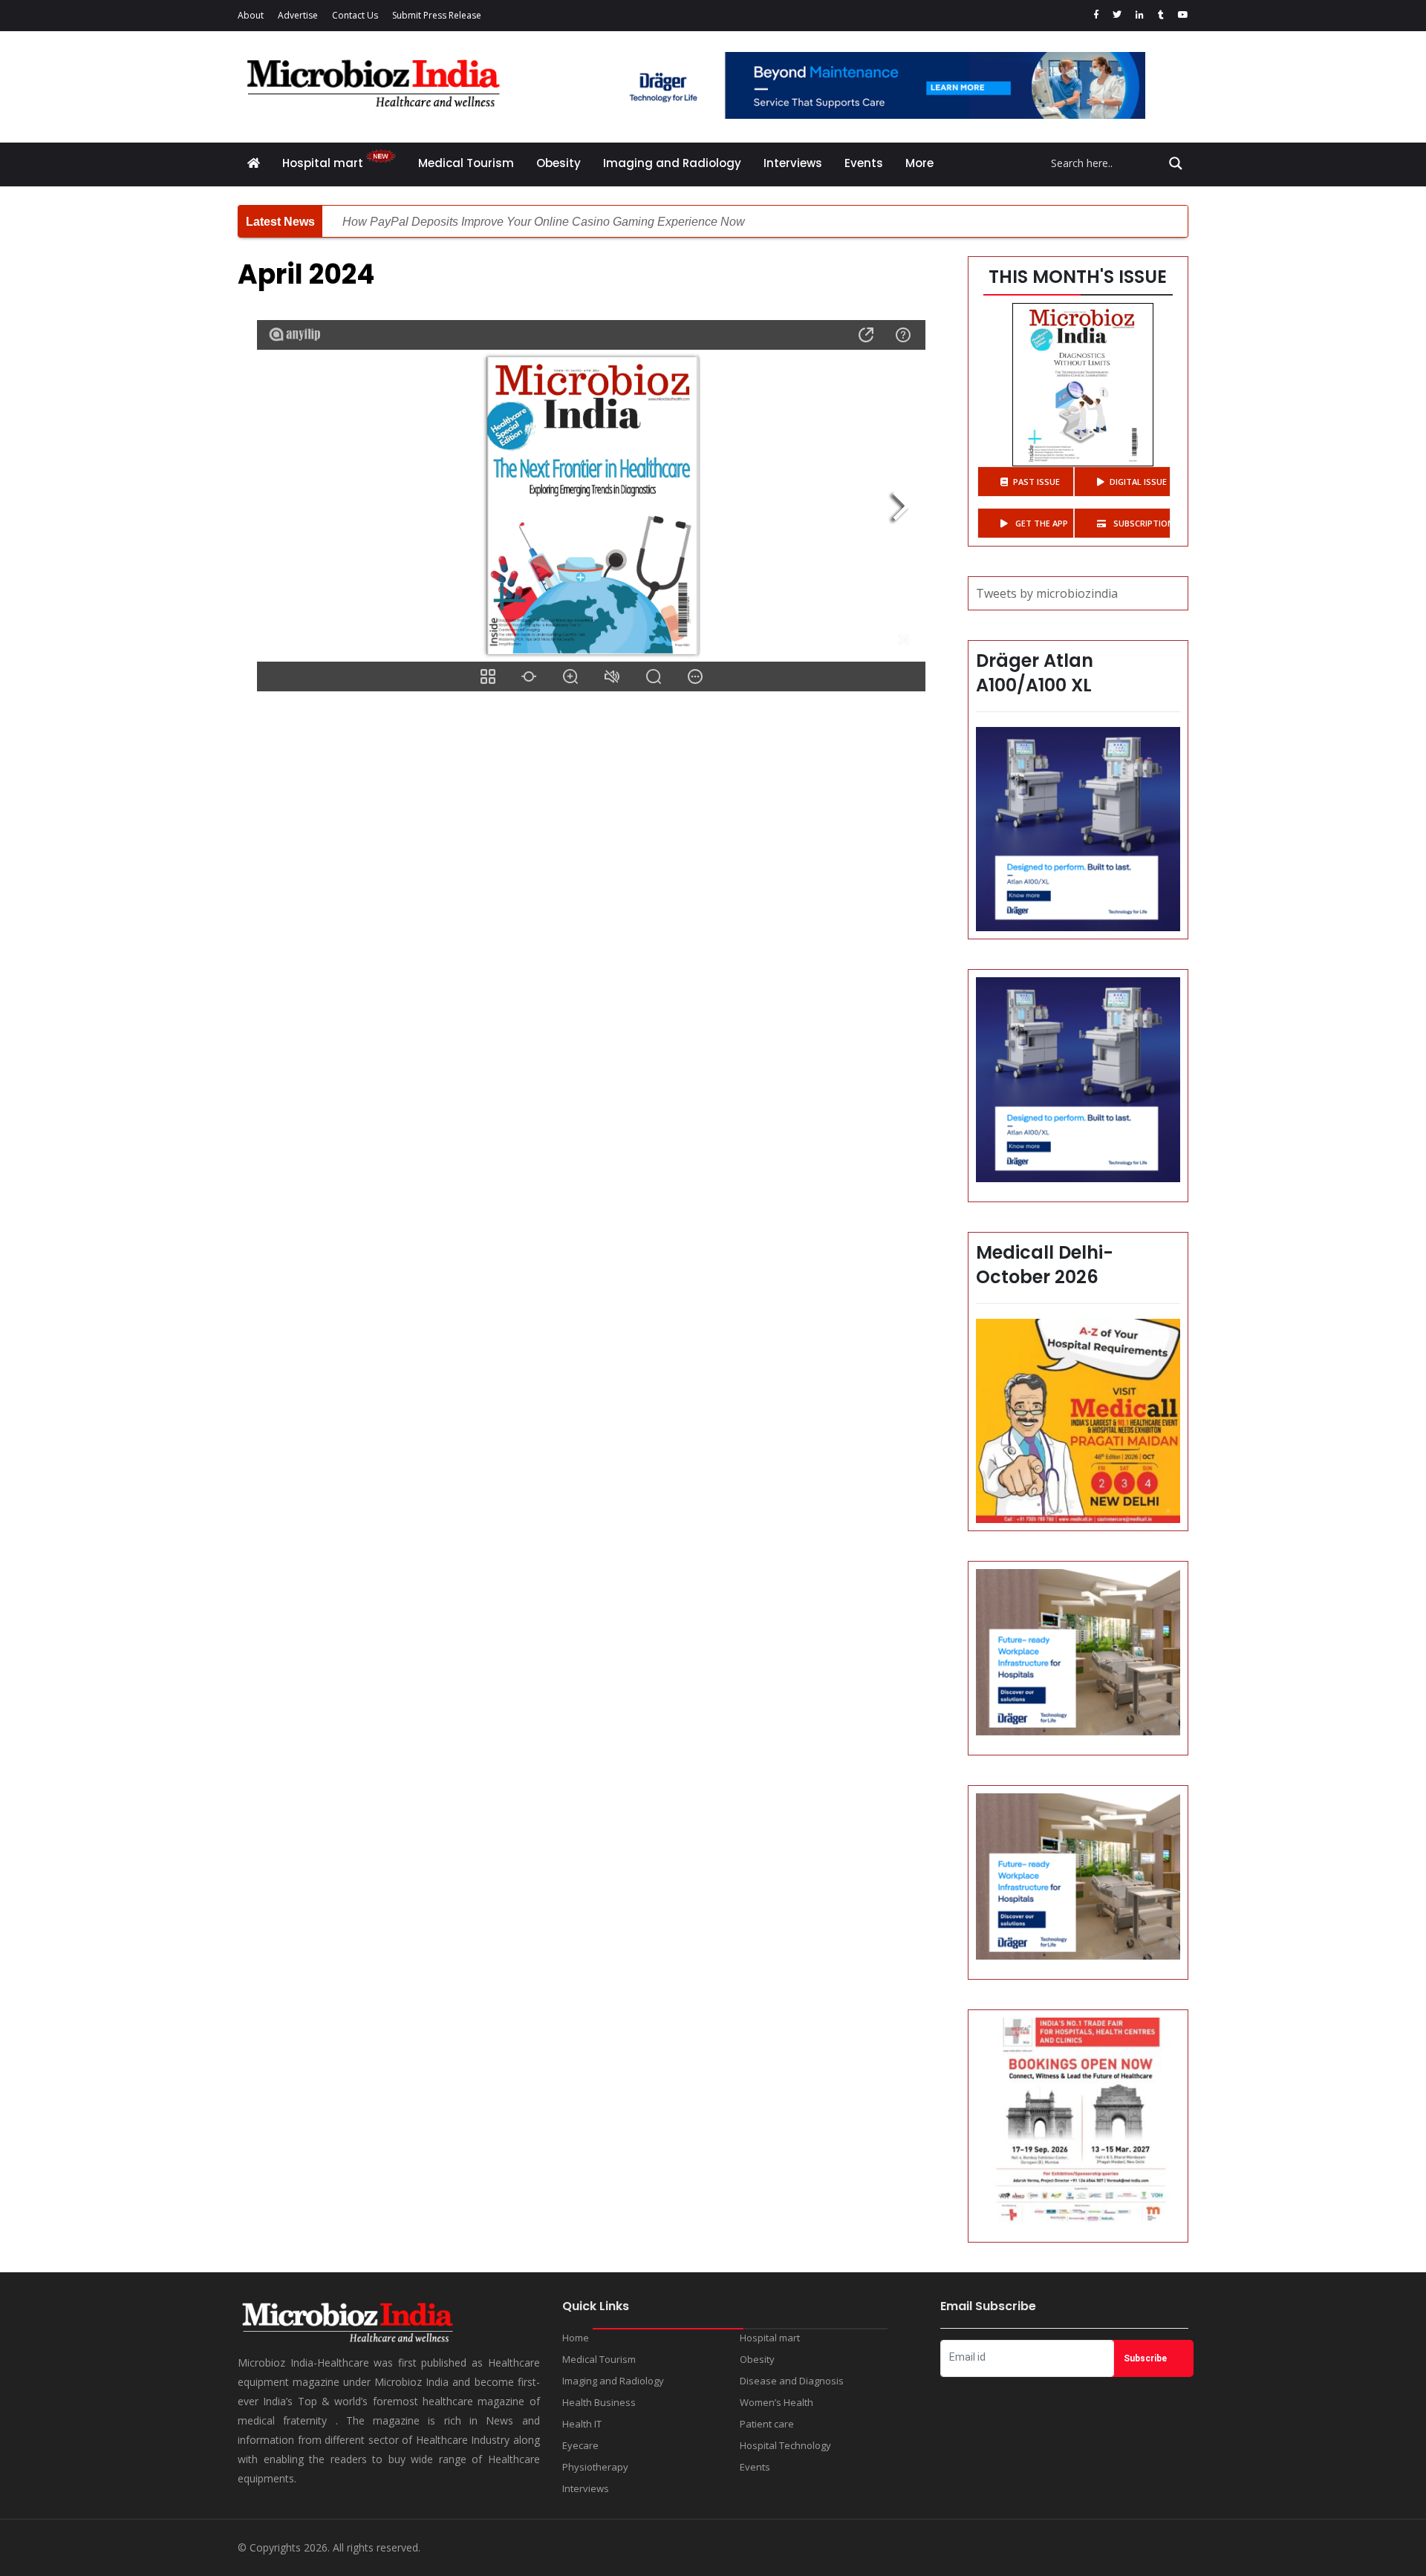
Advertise (298, 15)
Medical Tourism (466, 163)
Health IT (582, 2424)
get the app (1041, 523)
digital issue (1138, 482)
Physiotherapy (595, 2467)
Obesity (559, 163)
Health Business (599, 2402)
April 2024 (306, 274)
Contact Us (355, 15)
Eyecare (580, 2445)
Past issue (1036, 482)
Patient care (767, 2424)
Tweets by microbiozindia (1047, 593)
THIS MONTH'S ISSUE (1078, 277)
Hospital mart (324, 163)
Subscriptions (1141, 523)
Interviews (793, 163)
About (251, 15)
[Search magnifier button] (1176, 163)
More (919, 163)
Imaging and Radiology (672, 163)
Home (576, 2338)
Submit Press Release (437, 15)
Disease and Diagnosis (792, 2381)
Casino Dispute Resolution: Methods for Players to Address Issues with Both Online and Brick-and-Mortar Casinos (642, 222)
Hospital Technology (785, 2445)
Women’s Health (777, 2402)
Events (864, 163)
